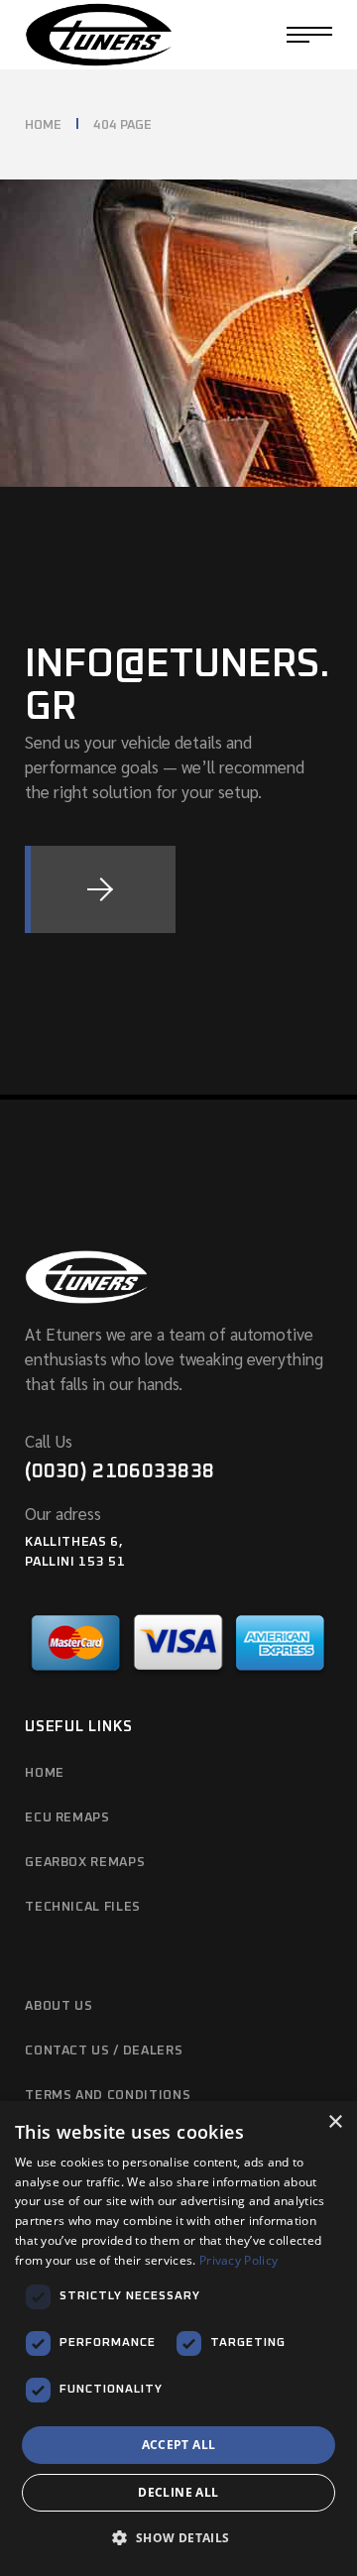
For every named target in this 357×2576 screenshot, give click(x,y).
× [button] (335, 2122)
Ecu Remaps (67, 1818)
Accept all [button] (179, 2445)
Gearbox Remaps (85, 1863)
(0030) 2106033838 (119, 1471)
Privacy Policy (238, 2260)
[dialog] (178, 2339)
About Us (59, 2006)
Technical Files (83, 1907)
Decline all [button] (178, 2492)
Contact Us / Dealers (104, 2051)
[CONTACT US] (100, 889)
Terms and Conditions (108, 2096)
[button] (178, 2539)
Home (45, 1773)
